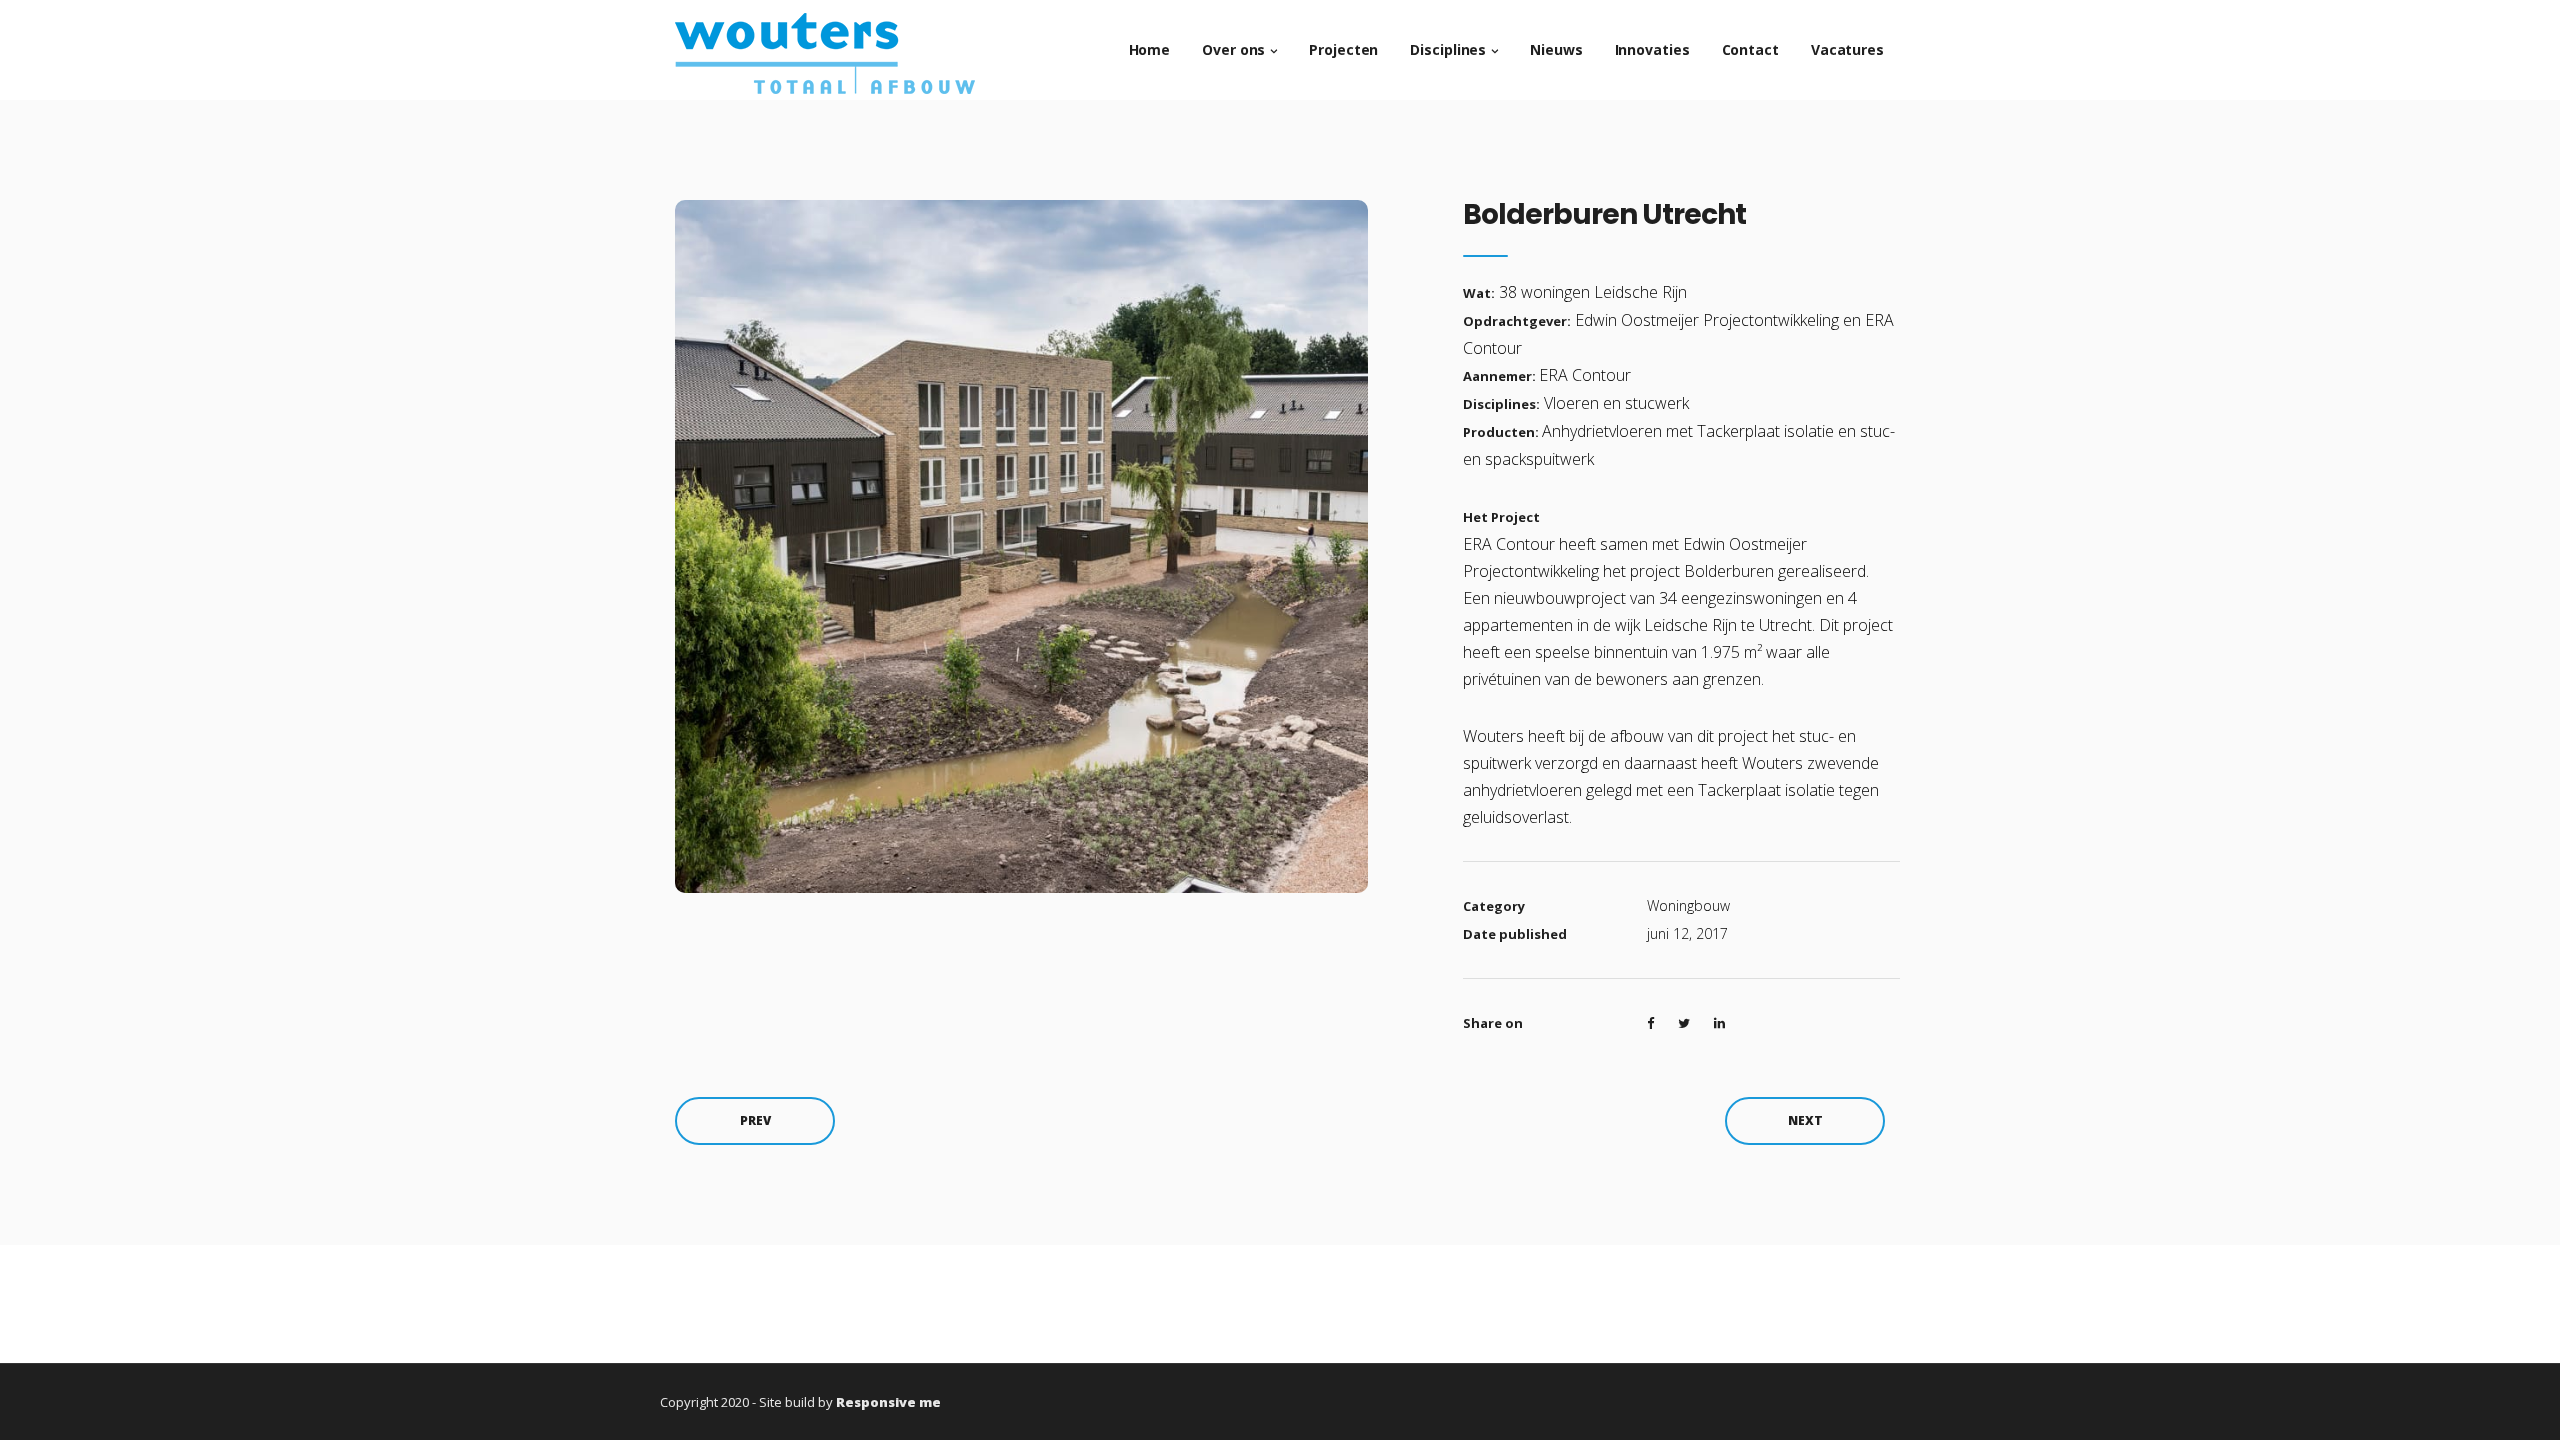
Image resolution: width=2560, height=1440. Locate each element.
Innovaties (1652, 49)
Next (1805, 1120)
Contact (1750, 49)
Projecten (1343, 49)
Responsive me (888, 1402)
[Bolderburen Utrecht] (1021, 545)
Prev (755, 1120)
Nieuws (1556, 49)
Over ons (1233, 49)
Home (1150, 49)
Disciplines (1448, 49)
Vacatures (1847, 49)
